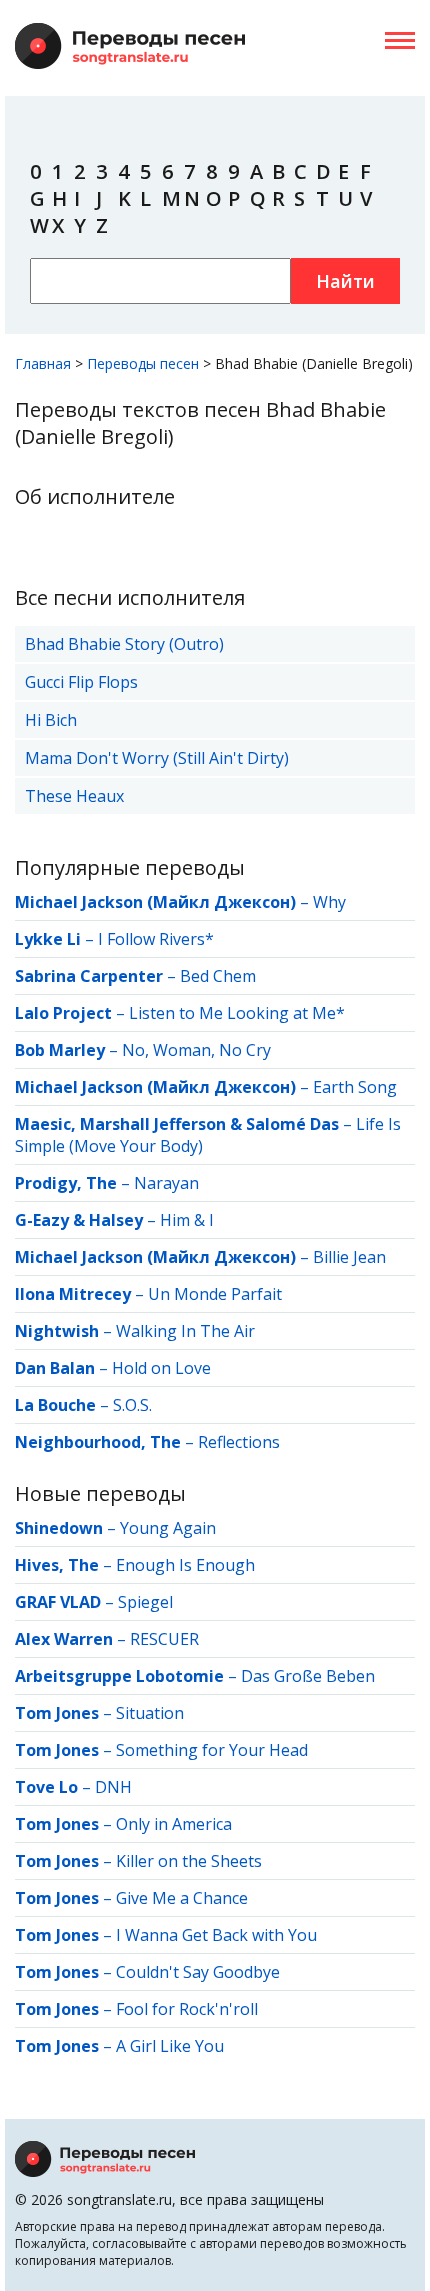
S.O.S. (132, 1405)
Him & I (187, 1220)
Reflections (239, 1442)
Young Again (168, 1528)
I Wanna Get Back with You (216, 1935)
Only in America (174, 1824)
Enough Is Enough (185, 1565)
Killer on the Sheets (189, 1861)
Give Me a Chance (182, 1898)
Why (329, 902)
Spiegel (145, 1602)
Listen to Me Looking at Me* (237, 1013)
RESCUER (164, 1639)
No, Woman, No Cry (196, 1050)
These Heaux (74, 796)
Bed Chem (218, 976)
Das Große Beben (308, 1676)
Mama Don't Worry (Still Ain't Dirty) (157, 758)
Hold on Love (161, 1368)
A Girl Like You (170, 2046)
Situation (150, 1713)
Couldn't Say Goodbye (198, 1972)
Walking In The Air (185, 1331)
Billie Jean (349, 1257)
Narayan (166, 1183)
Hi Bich (51, 720)
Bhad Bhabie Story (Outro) (124, 644)
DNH (113, 1787)
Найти (345, 281)
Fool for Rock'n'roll (187, 2009)
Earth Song (355, 1087)
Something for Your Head (212, 1750)
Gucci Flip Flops (81, 682)
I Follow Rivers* (156, 939)
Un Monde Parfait (215, 1294)
